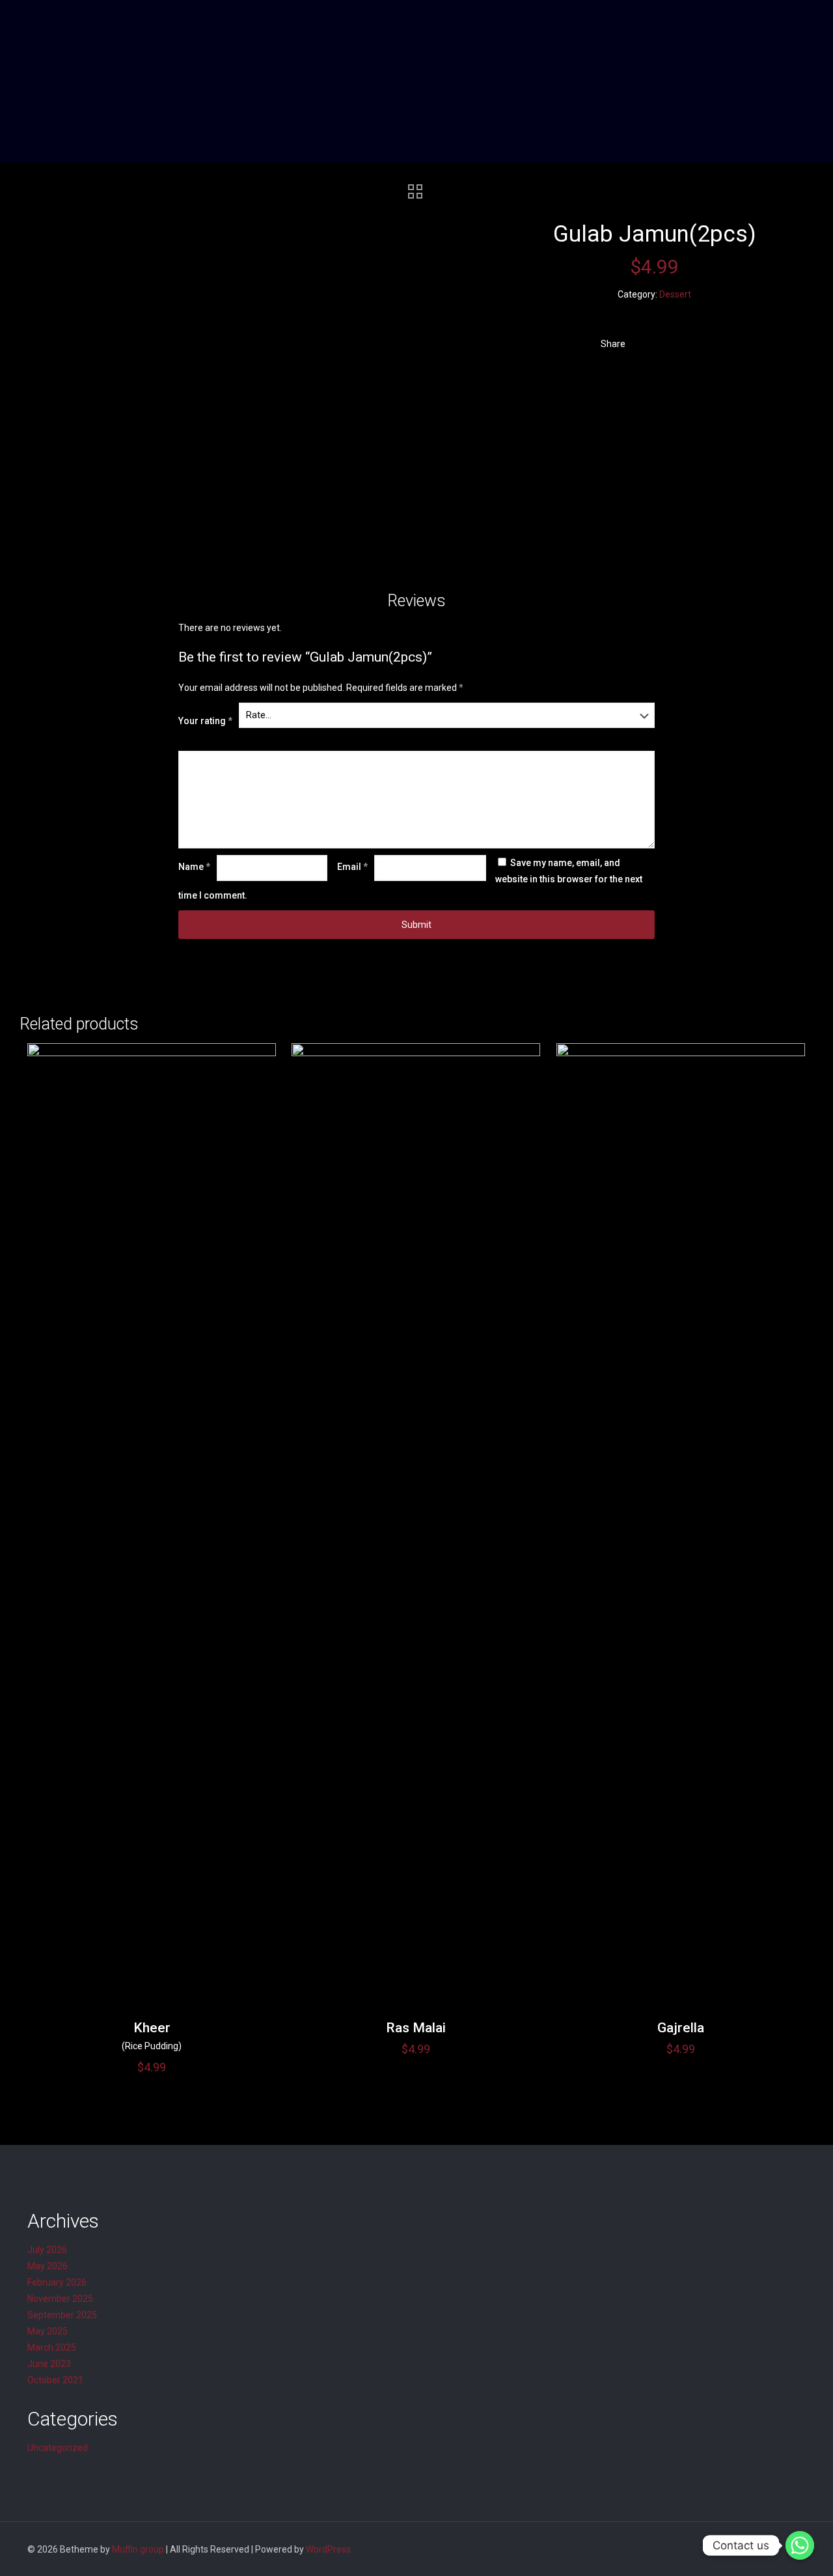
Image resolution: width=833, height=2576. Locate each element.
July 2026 (47, 2250)
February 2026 (57, 2282)
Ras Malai (416, 2028)
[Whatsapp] (800, 2545)
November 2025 (60, 2299)
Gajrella (681, 2028)
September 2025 (62, 2315)
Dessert (675, 294)
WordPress (328, 2549)
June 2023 (49, 2364)
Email (352, 867)
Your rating (205, 721)
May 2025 (48, 2331)
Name (194, 867)
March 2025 (52, 2347)
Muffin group (138, 2549)
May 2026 (48, 2266)
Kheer (152, 2028)
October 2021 (55, 2380)
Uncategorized (58, 2448)
